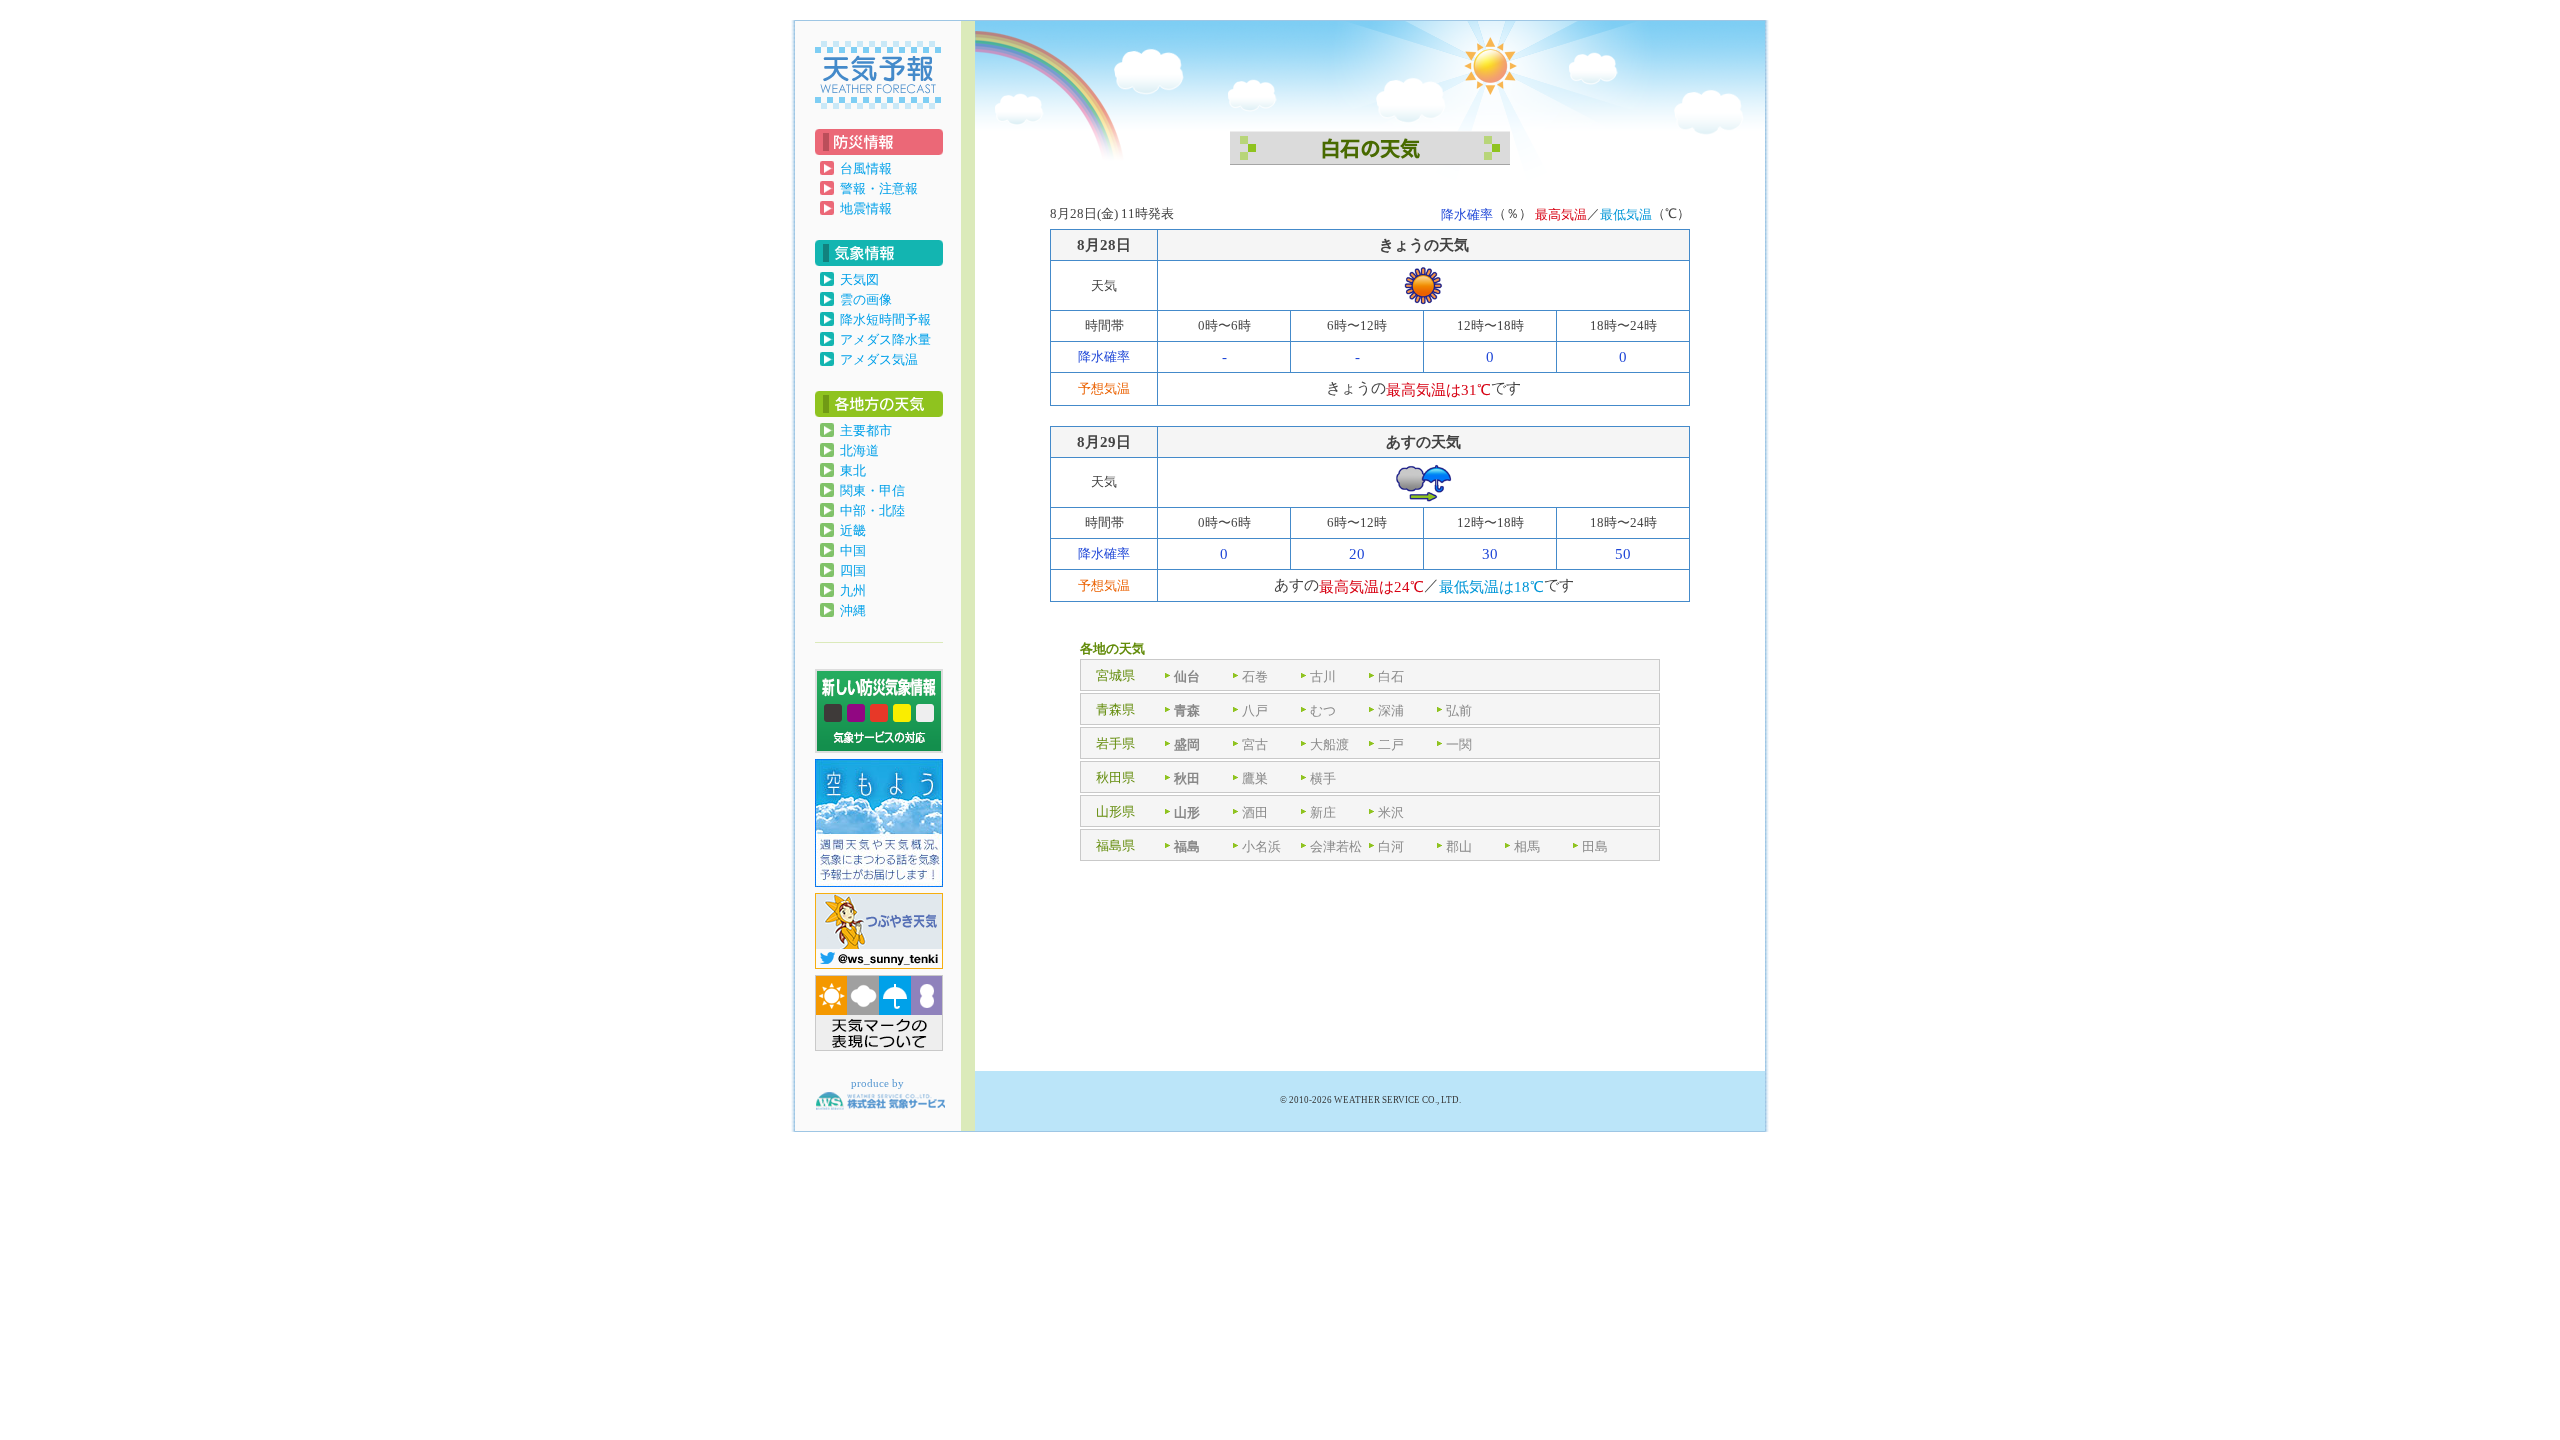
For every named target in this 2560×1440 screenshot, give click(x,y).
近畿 (853, 530)
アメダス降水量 (885, 339)
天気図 (859, 279)
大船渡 (1329, 744)
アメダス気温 (879, 359)
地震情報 (866, 208)
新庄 (1323, 812)
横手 (1323, 778)
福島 (1187, 846)
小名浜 (1261, 846)
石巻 (1255, 676)
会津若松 (1336, 846)
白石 (1391, 676)
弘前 (1459, 710)
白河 (1391, 846)
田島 (1595, 846)
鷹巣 (1255, 778)
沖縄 (853, 610)
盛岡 (1187, 744)
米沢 (1391, 812)
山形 (1187, 812)
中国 (853, 550)
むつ (1323, 710)
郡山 (1459, 846)
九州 (853, 590)
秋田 (1187, 778)
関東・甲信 (872, 490)
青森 (1187, 710)
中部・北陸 (872, 510)
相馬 (1527, 846)
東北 (853, 470)
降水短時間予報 (885, 319)
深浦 (1391, 710)
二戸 (1391, 744)
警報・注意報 (879, 188)
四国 (853, 570)
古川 (1323, 676)
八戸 (1255, 710)
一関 (1459, 744)
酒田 (1255, 812)
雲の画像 (866, 299)
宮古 (1255, 744)
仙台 (1187, 676)
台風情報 (866, 168)
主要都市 (866, 430)
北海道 (859, 450)
